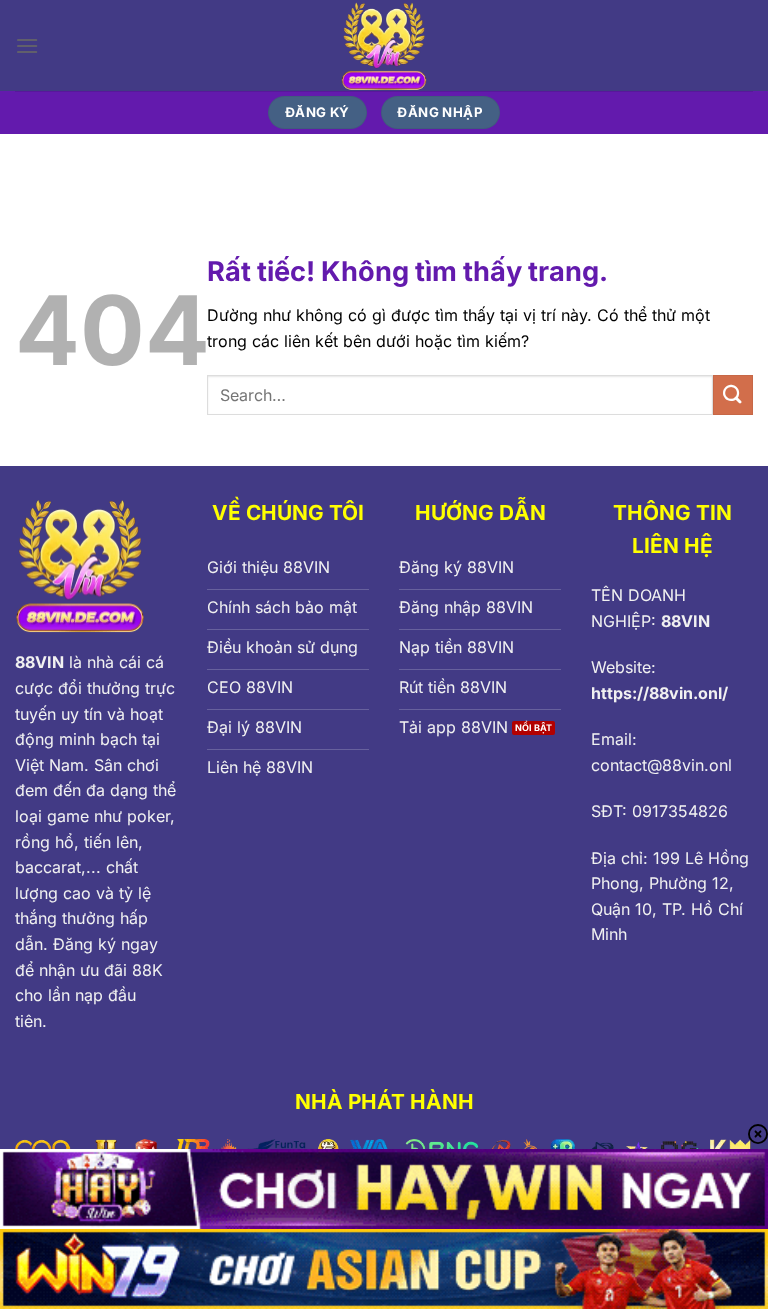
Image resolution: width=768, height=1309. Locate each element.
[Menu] (27, 45)
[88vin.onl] (384, 45)
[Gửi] (733, 394)
